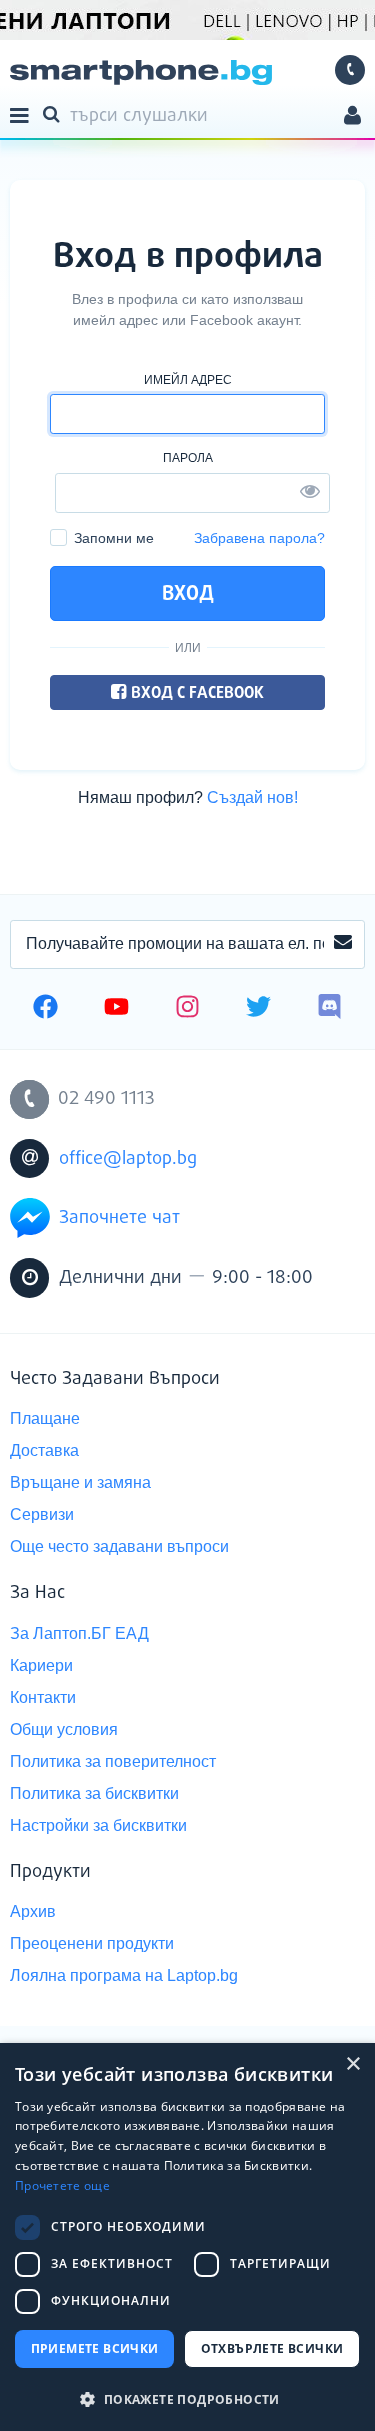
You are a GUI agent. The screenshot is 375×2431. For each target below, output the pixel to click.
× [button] (352, 2064)
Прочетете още (62, 2185)
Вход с (195, 693)
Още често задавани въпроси (119, 1546)
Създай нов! (252, 797)
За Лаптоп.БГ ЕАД (79, 1633)
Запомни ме (114, 538)
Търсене (55, 113)
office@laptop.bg (128, 1159)
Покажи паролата (310, 490)
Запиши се (343, 944)
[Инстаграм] (187, 1009)
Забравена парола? (259, 538)
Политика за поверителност (113, 1761)
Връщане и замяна (80, 1482)
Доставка (44, 1450)
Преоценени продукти (92, 1943)
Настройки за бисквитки (98, 1825)
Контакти (43, 1697)
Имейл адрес (188, 380)
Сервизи (42, 1514)
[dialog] (187, 2237)
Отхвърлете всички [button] (272, 2348)
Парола (188, 458)
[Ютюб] (116, 1009)
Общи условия (64, 1729)
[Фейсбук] (45, 1009)
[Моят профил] (352, 117)
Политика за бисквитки (94, 1793)
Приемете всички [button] (95, 2348)
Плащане (45, 1418)
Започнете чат (119, 1218)
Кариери (41, 1665)
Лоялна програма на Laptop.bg (124, 1975)
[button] (187, 2398)
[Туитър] (258, 1009)
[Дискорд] (329, 1009)
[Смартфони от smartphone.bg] (141, 72)
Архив (33, 1911)
